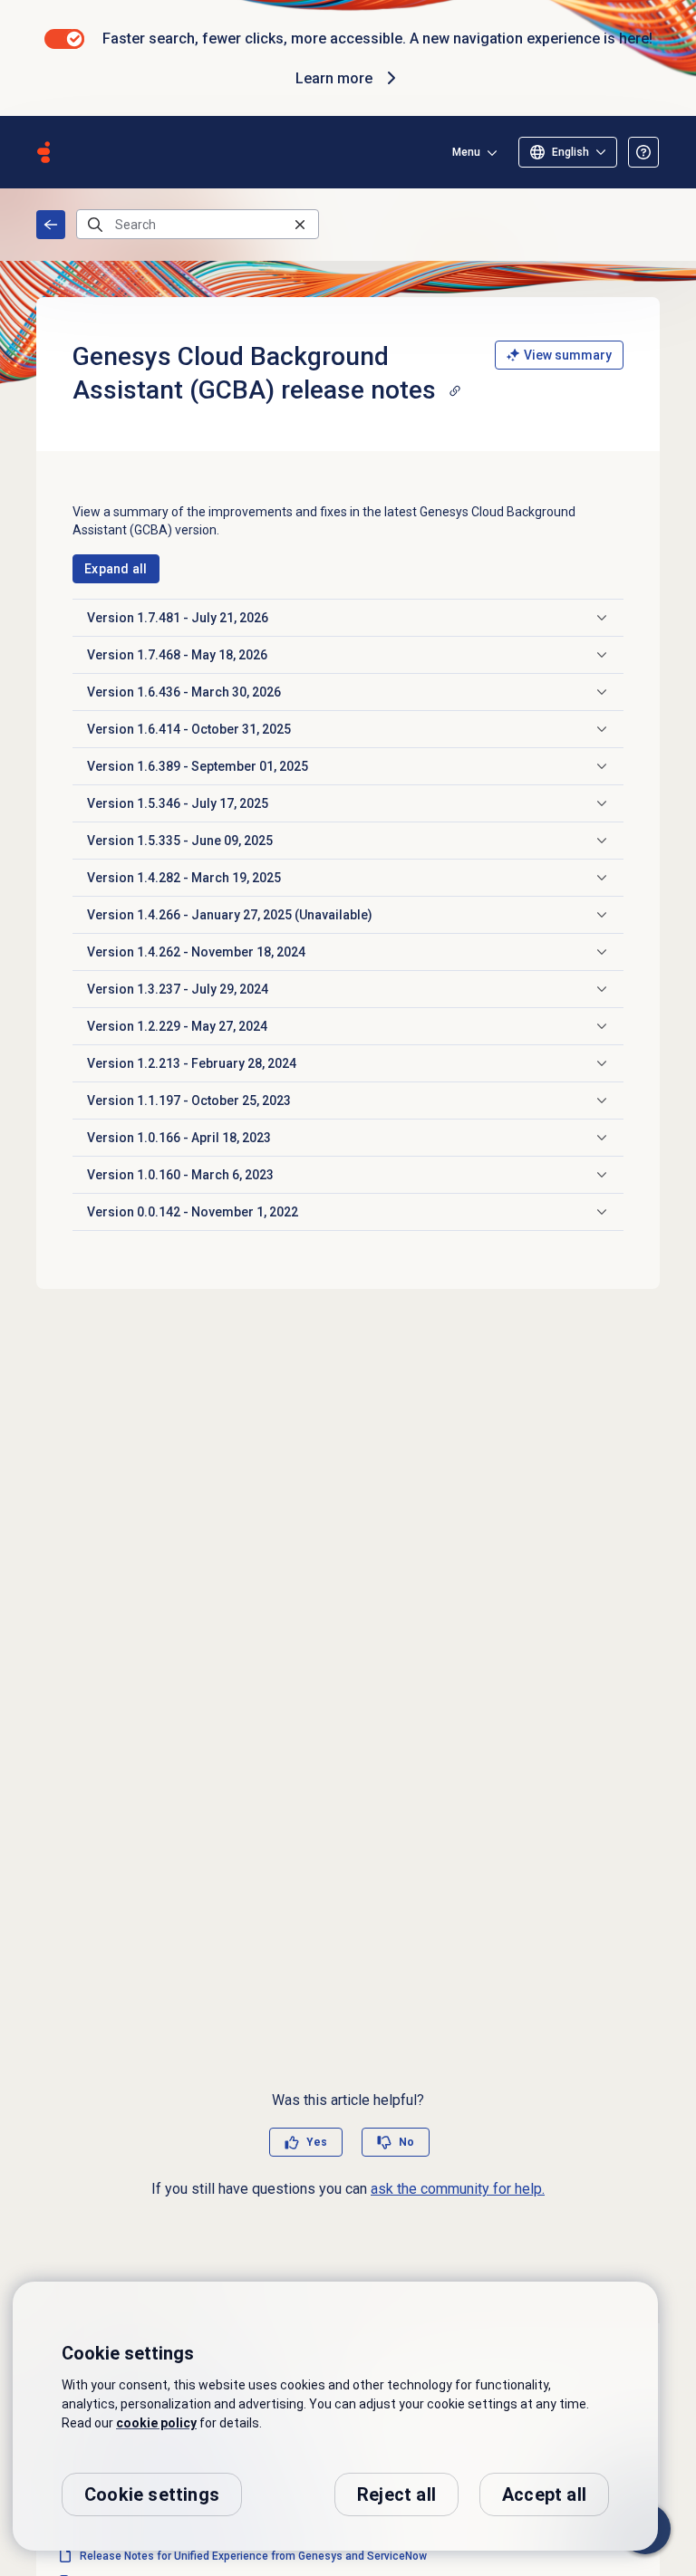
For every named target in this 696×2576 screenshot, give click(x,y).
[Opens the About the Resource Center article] (643, 152)
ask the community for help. (458, 2189)
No (406, 2142)
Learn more (334, 78)
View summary (568, 355)
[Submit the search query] (95, 225)
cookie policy (156, 2423)
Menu (466, 152)
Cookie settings (152, 2494)
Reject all (396, 2494)
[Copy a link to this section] (455, 390)
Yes (317, 2142)
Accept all (544, 2494)
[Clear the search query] (300, 224)
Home (51, 225)
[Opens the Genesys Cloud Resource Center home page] (43, 152)
